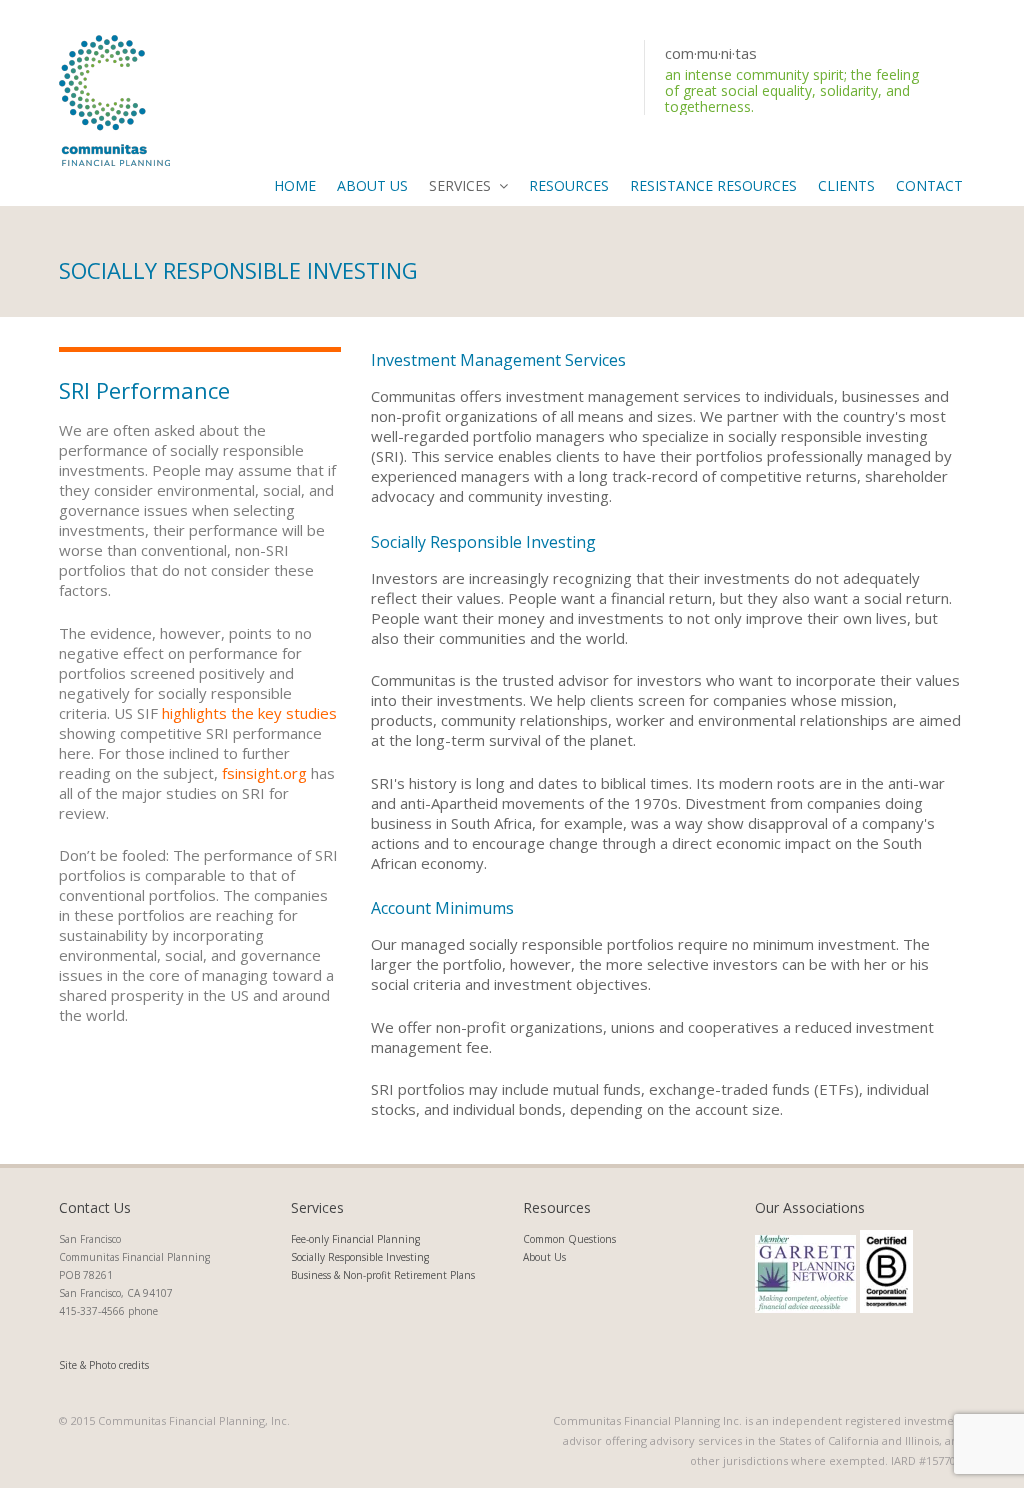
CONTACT (929, 185)
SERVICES (460, 185)
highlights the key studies (249, 713)
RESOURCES (569, 185)
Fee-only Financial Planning (355, 1239)
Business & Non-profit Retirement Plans (383, 1275)
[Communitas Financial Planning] (114, 98)
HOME (295, 185)
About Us (544, 1257)
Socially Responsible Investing (360, 1257)
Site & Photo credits (104, 1365)
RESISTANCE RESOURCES (713, 185)
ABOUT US (372, 185)
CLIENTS (846, 185)
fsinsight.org (264, 773)
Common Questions (569, 1239)
